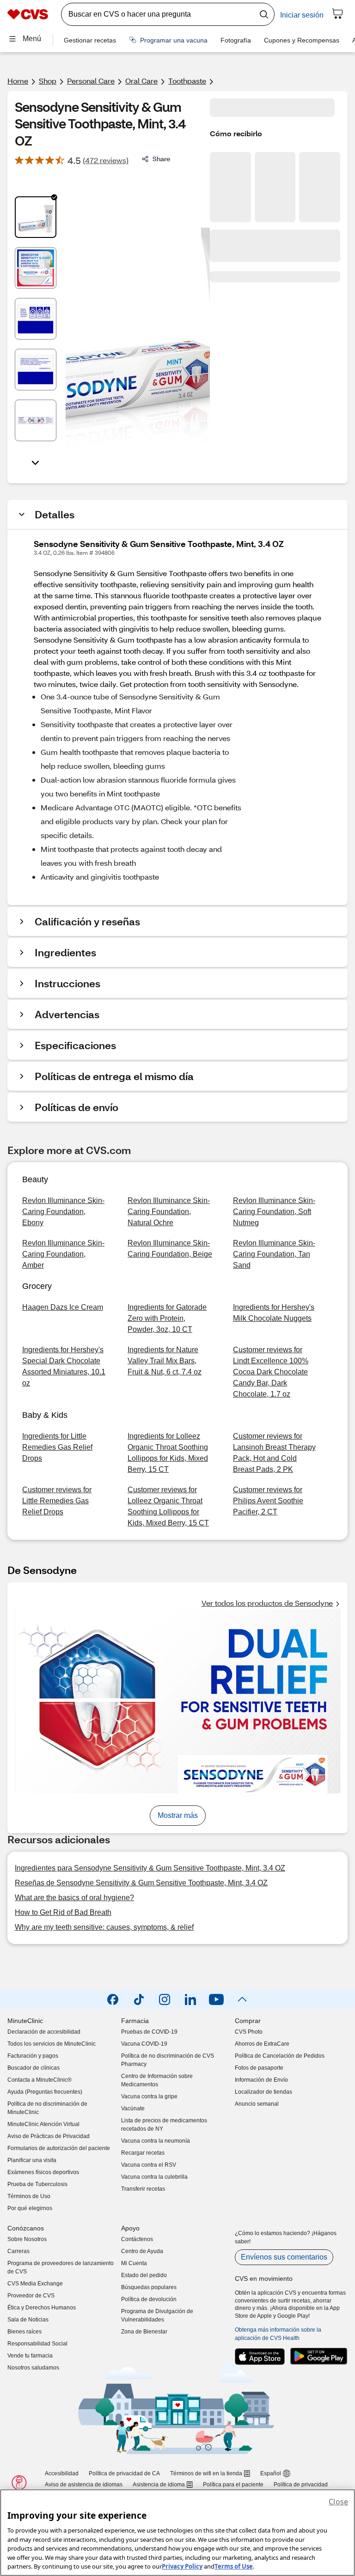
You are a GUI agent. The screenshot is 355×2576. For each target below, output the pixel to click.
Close (338, 2502)
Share (161, 159)
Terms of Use (234, 2566)
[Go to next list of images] (36, 462)
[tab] (36, 217)
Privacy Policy (182, 2566)
